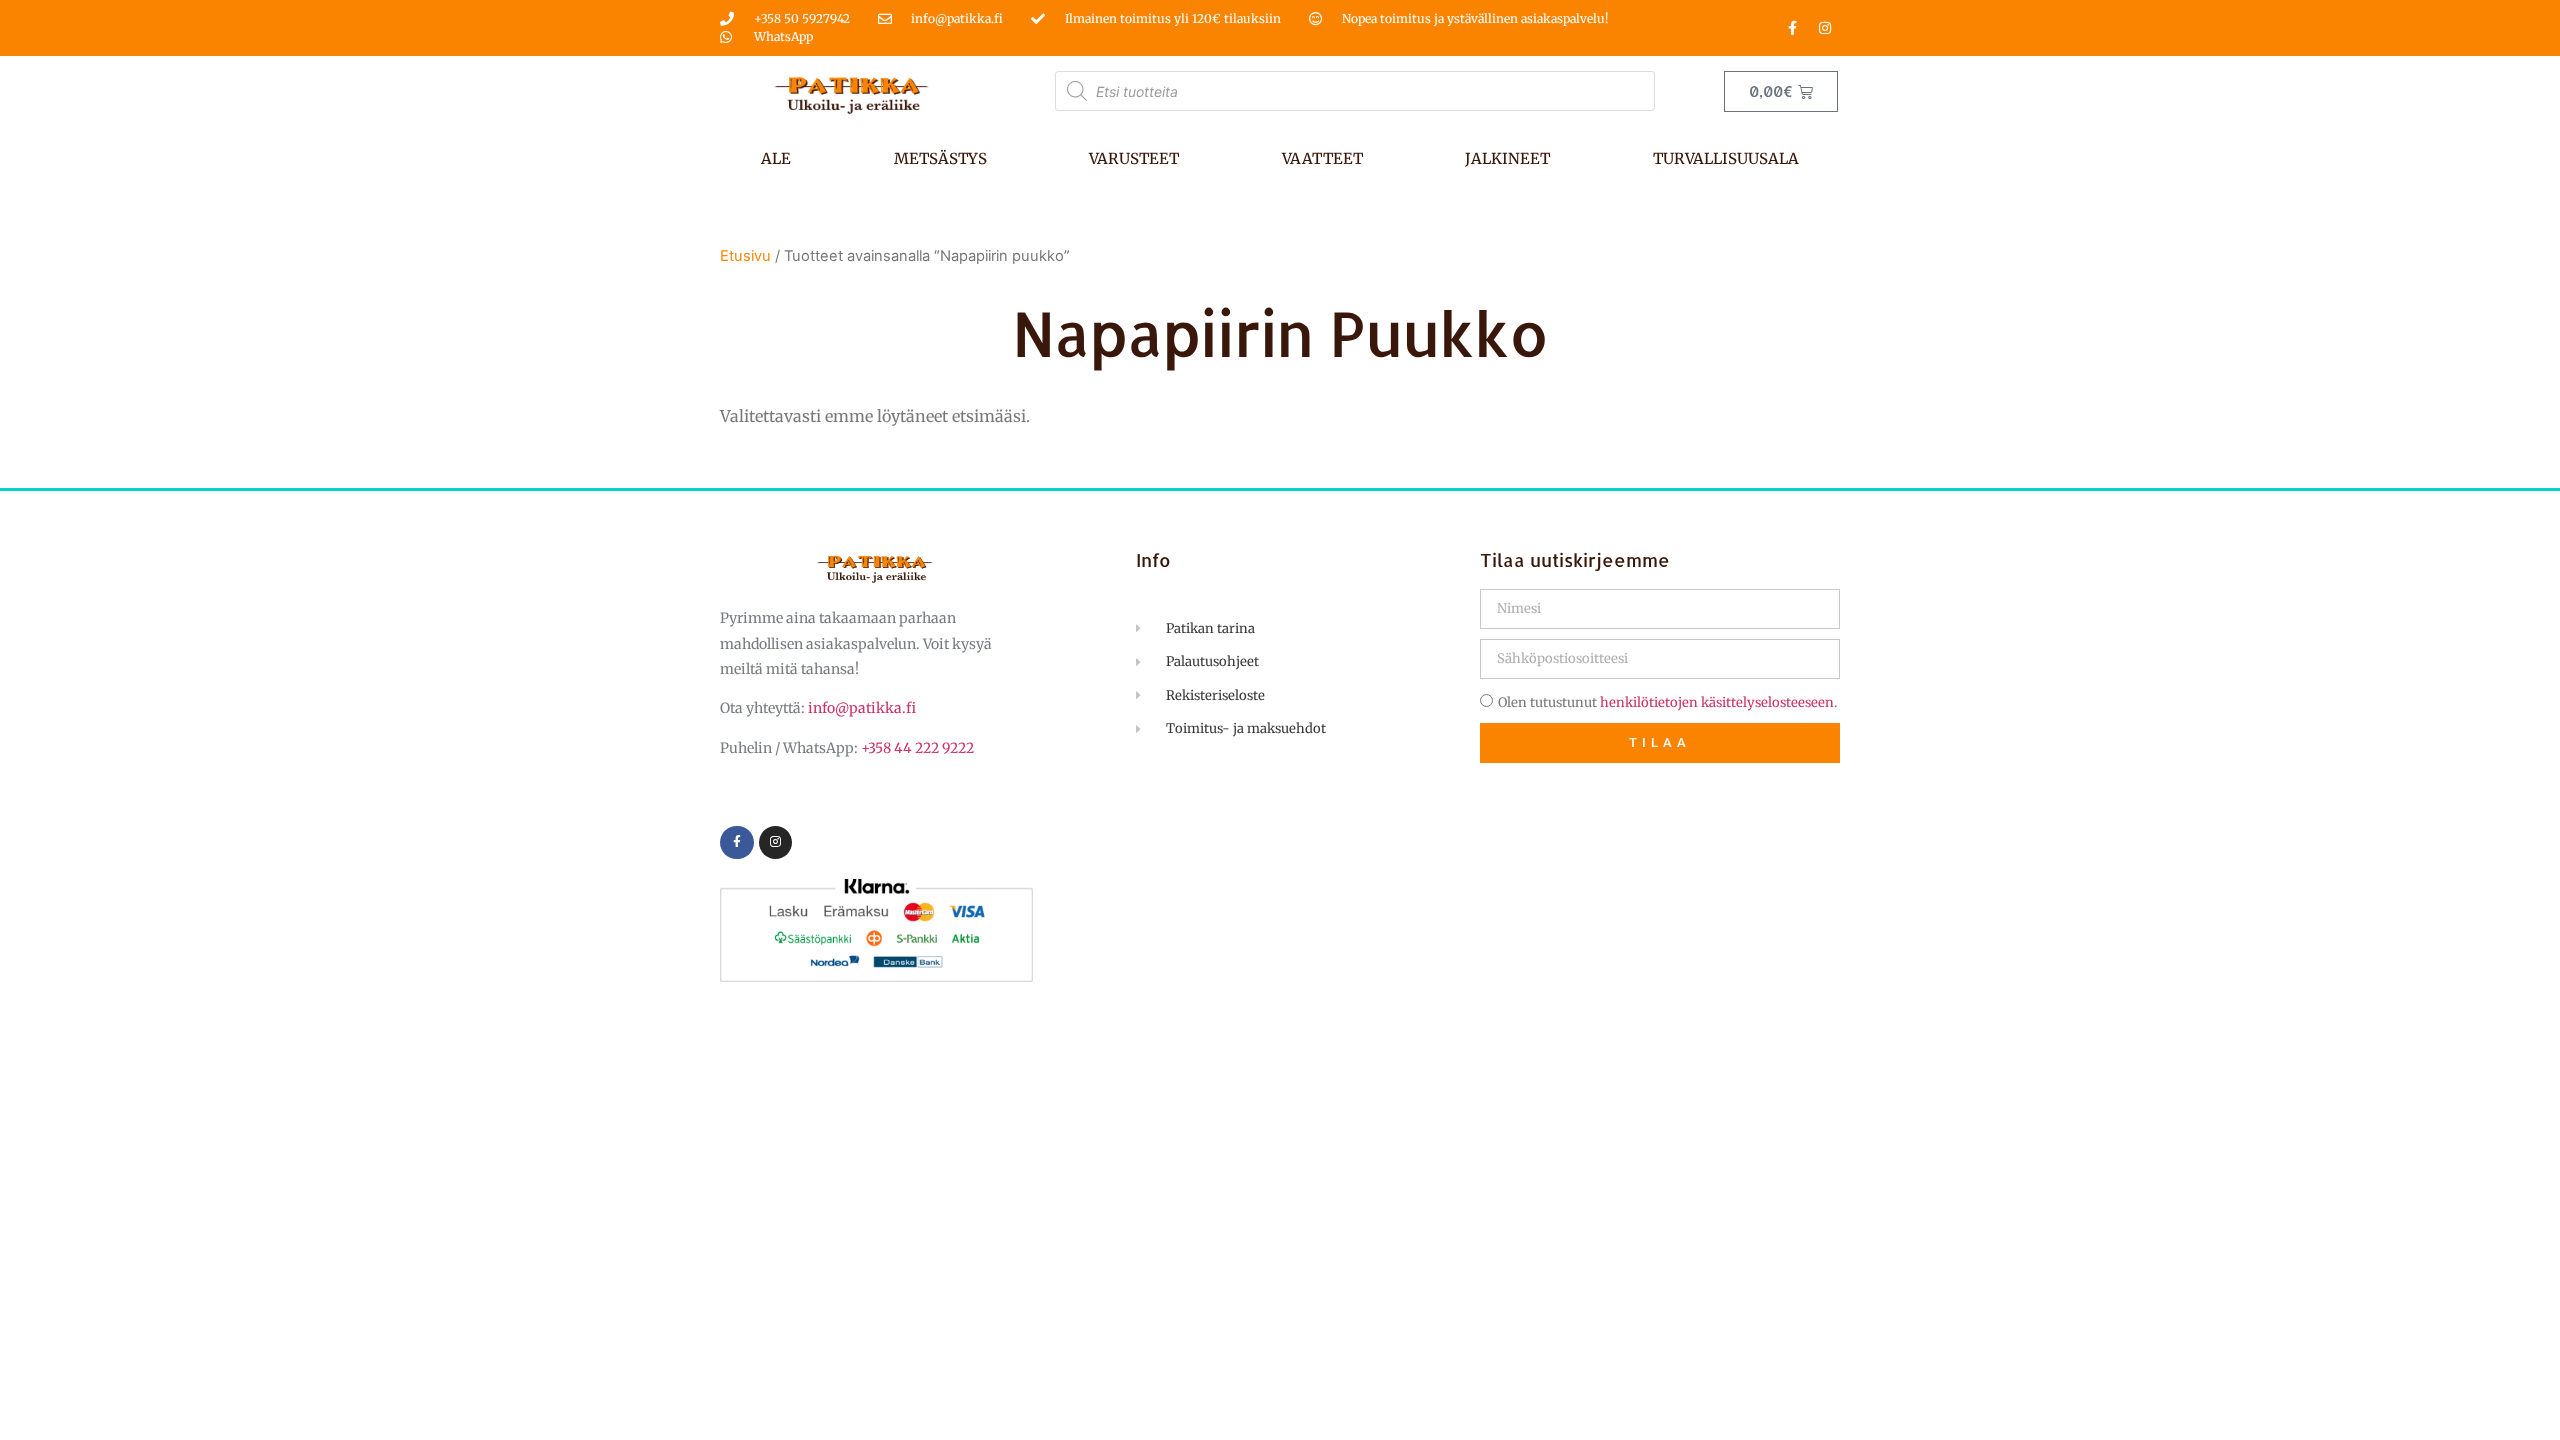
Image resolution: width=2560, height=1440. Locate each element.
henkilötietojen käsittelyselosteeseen (1717, 702)
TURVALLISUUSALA (1726, 158)
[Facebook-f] (1792, 28)
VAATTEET (1322, 158)
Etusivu (745, 256)
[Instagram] (1825, 28)
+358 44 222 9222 (917, 748)
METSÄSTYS (940, 158)
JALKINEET (1507, 158)
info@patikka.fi (862, 708)
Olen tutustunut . (1667, 702)
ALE (776, 158)
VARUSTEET (1134, 158)
